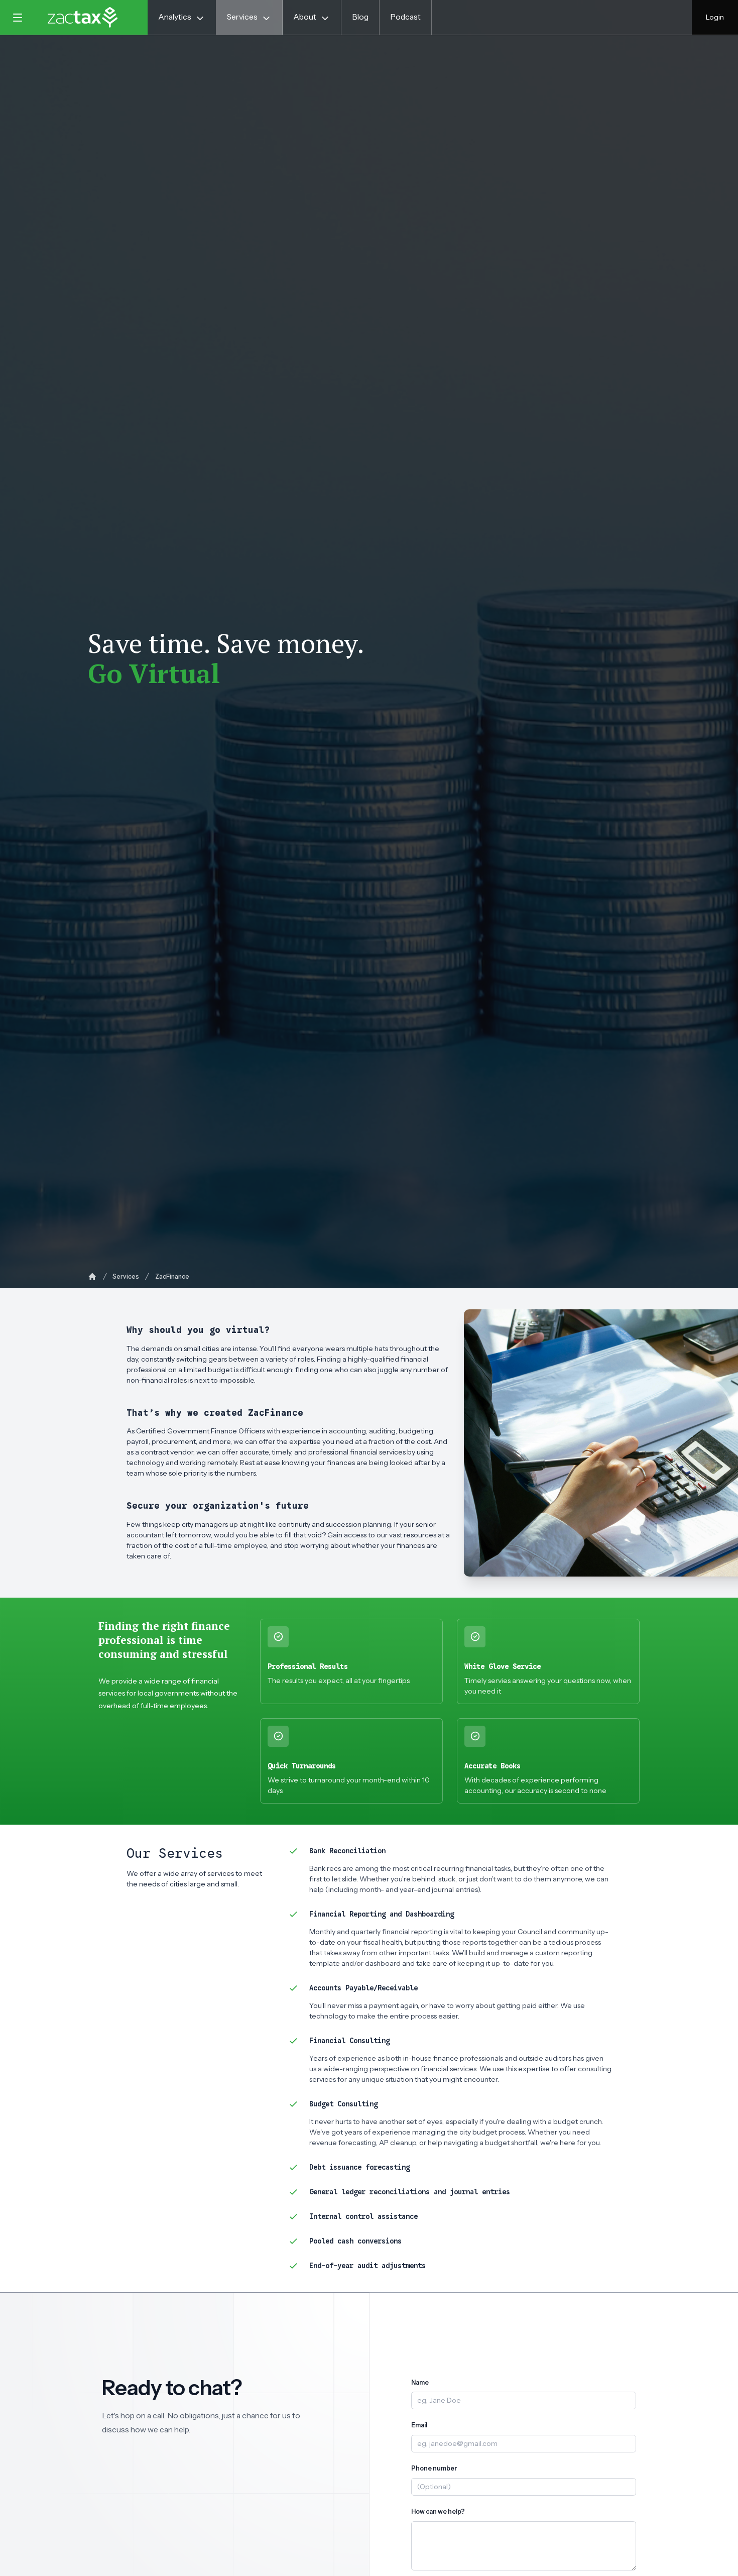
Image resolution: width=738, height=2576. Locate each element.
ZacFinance (172, 1276)
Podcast (405, 17)
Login (715, 17)
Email (419, 2425)
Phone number (434, 2468)
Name (420, 2382)
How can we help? (438, 2511)
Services (126, 1276)
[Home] (92, 1277)
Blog (360, 17)
